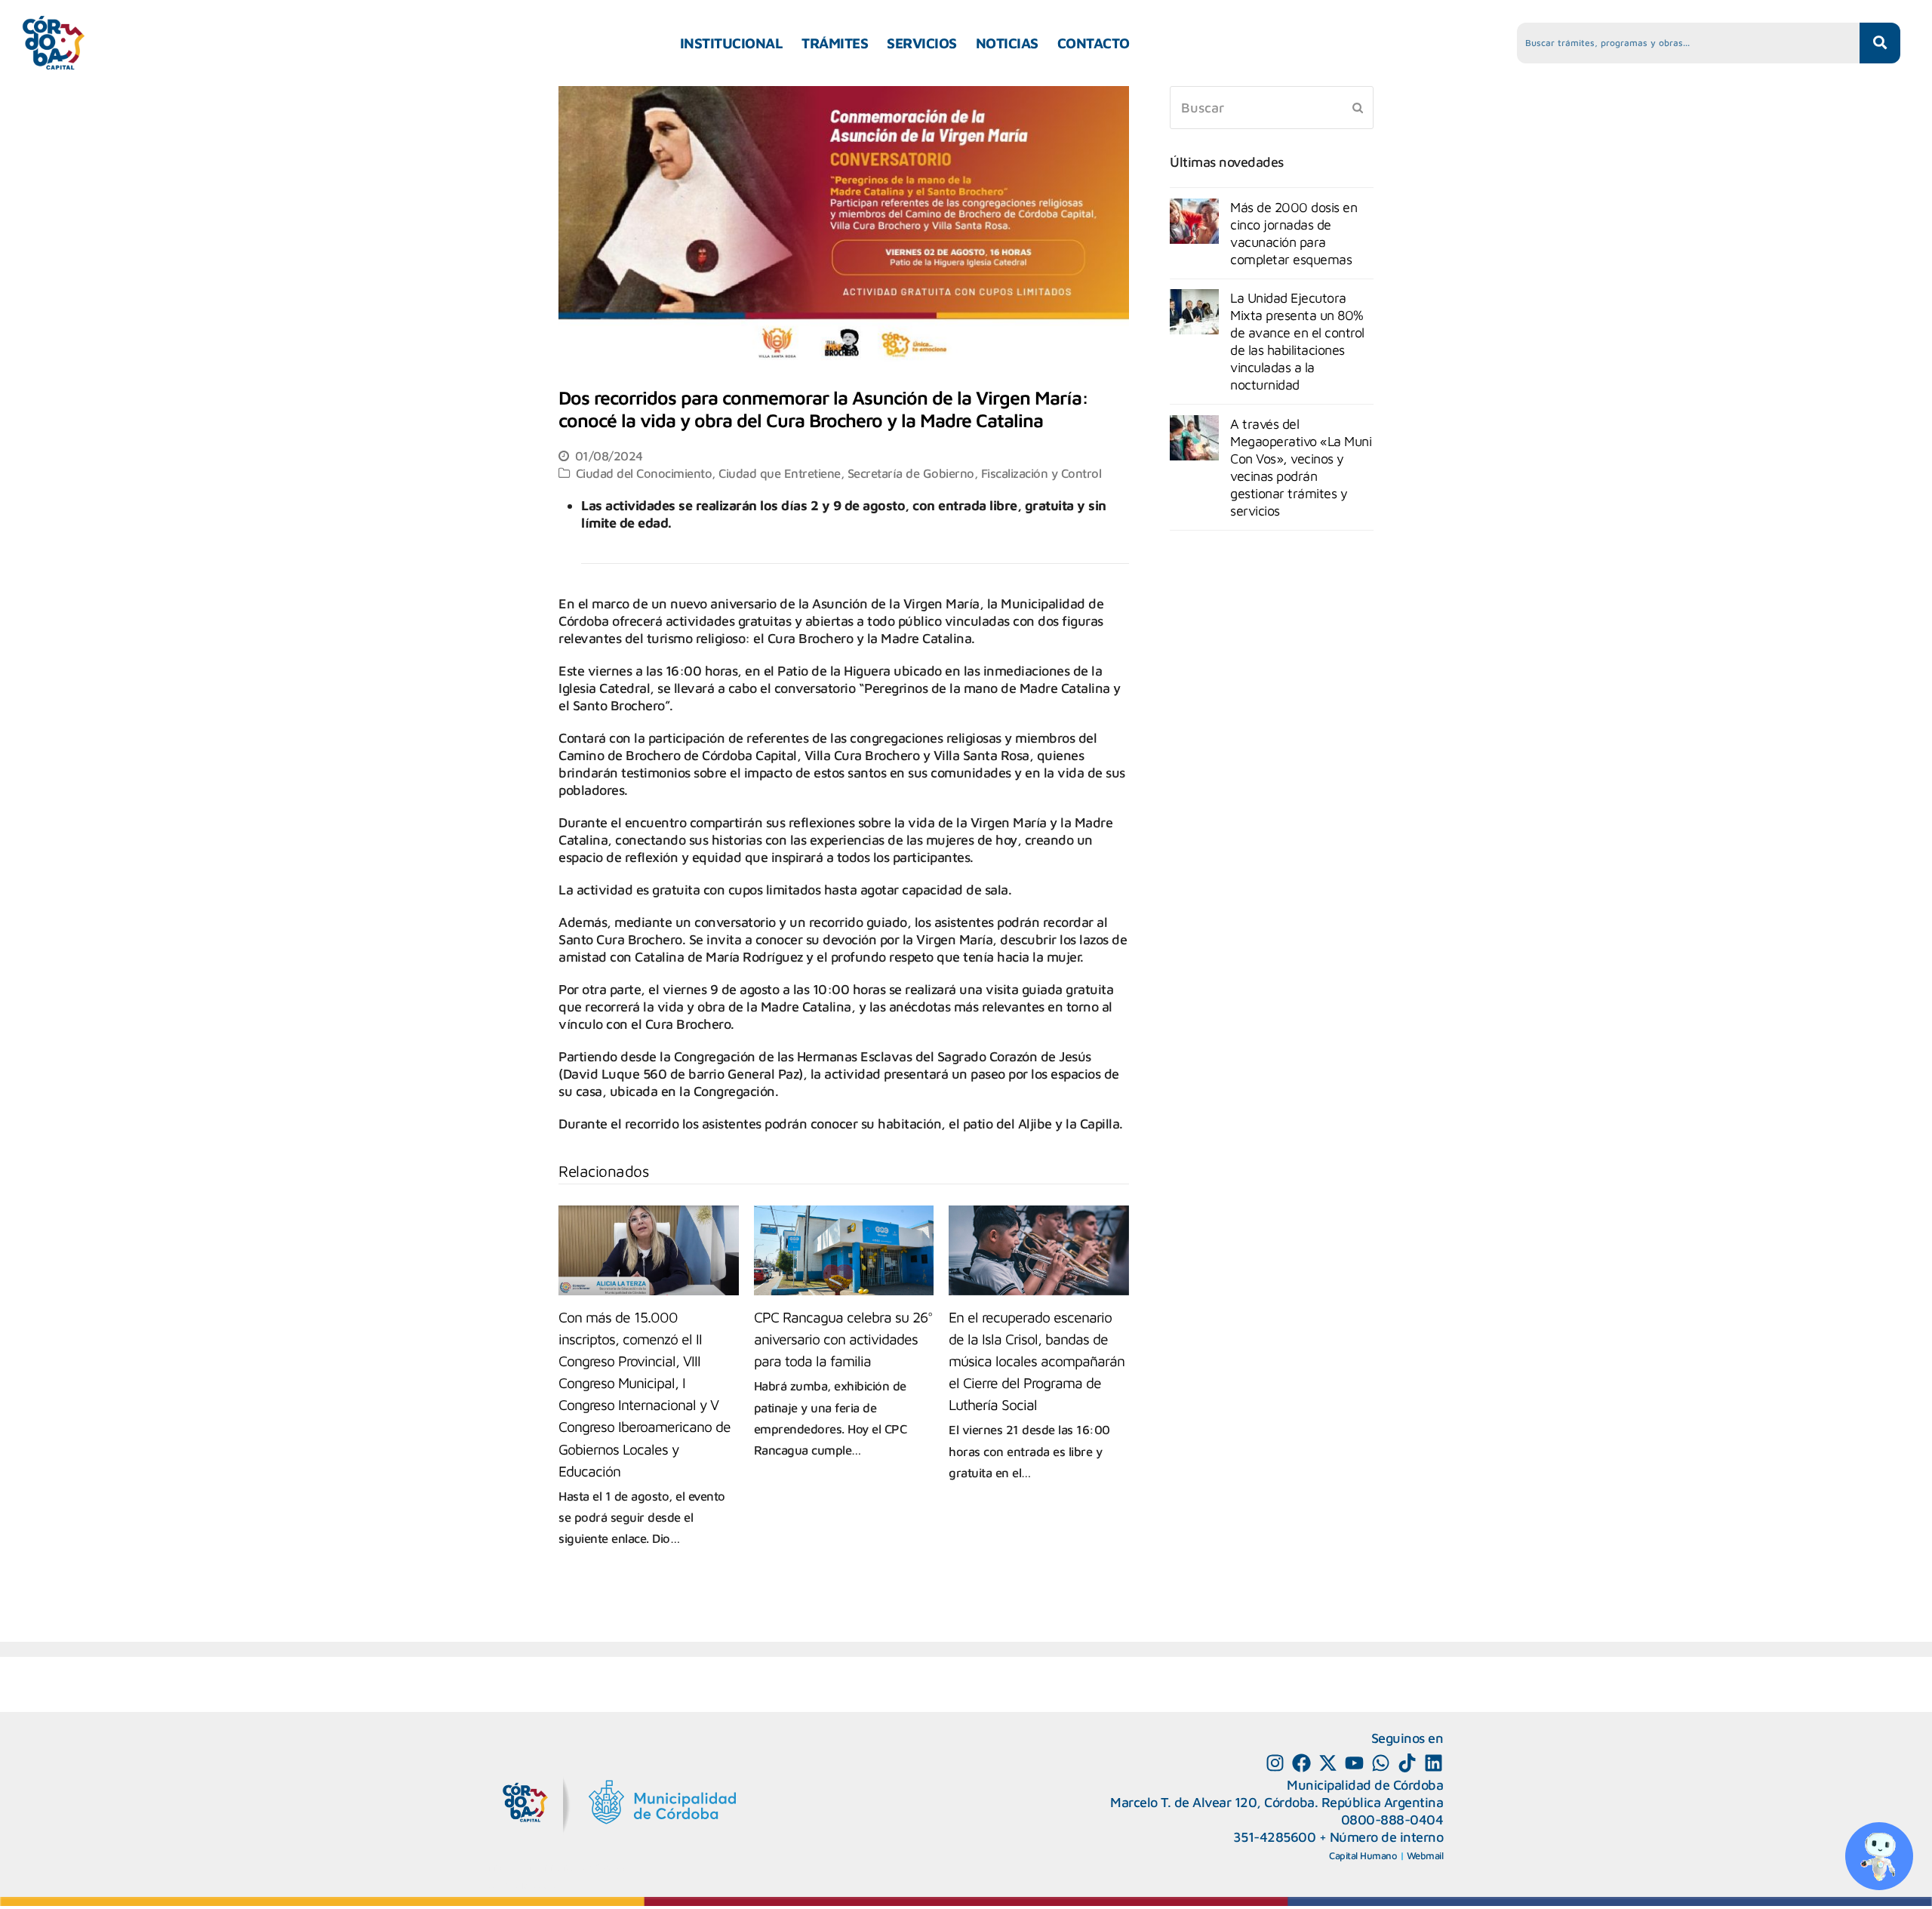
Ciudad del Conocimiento (644, 473)
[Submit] (1358, 107)
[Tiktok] (1407, 1763)
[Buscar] (1272, 108)
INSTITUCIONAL (732, 43)
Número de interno (1387, 1837)
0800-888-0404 (1392, 1820)
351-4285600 (1275, 1837)
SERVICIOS (922, 43)
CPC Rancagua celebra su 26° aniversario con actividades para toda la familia (843, 1339)
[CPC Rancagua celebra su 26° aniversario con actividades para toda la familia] (844, 1250)
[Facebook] (1301, 1763)
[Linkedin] (1434, 1763)
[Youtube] (1354, 1763)
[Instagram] (1275, 1763)
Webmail (1425, 1855)
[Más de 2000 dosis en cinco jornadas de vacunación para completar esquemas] (1194, 221)
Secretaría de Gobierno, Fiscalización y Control (975, 473)
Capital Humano (1363, 1855)
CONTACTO (1094, 43)
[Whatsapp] (1381, 1763)
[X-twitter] (1328, 1763)
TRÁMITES (835, 43)
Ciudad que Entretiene (780, 473)
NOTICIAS (1007, 43)
